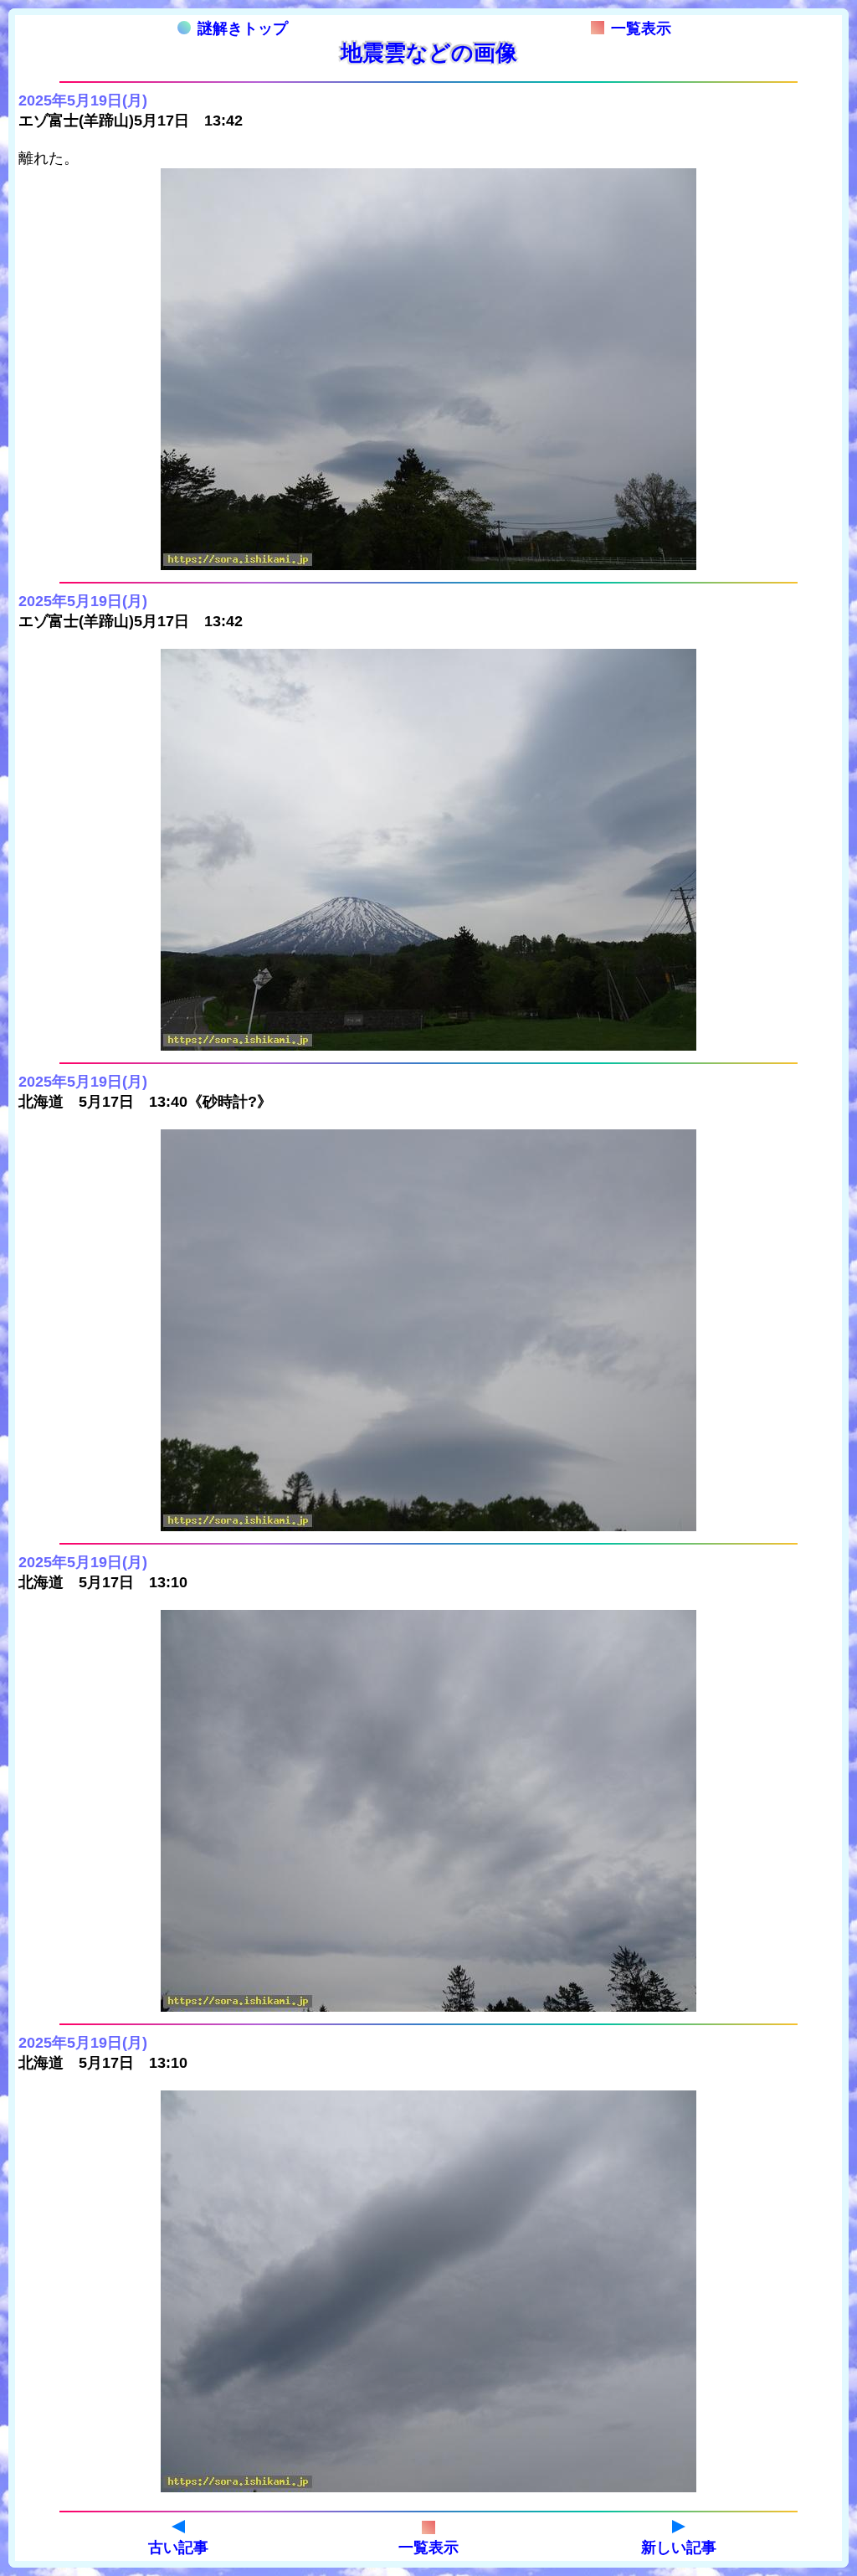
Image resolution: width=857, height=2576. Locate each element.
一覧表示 (641, 28)
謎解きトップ (243, 28)
